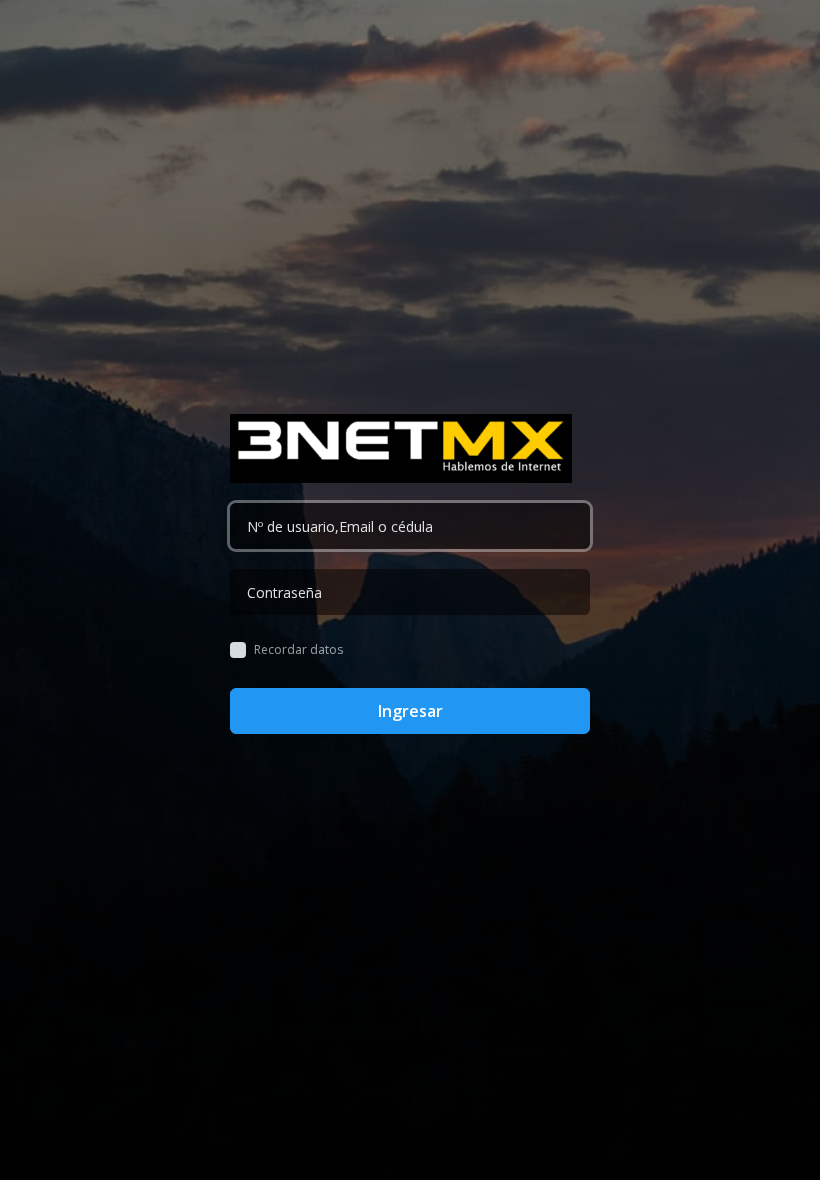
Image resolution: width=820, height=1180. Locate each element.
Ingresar (410, 711)
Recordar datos (298, 650)
